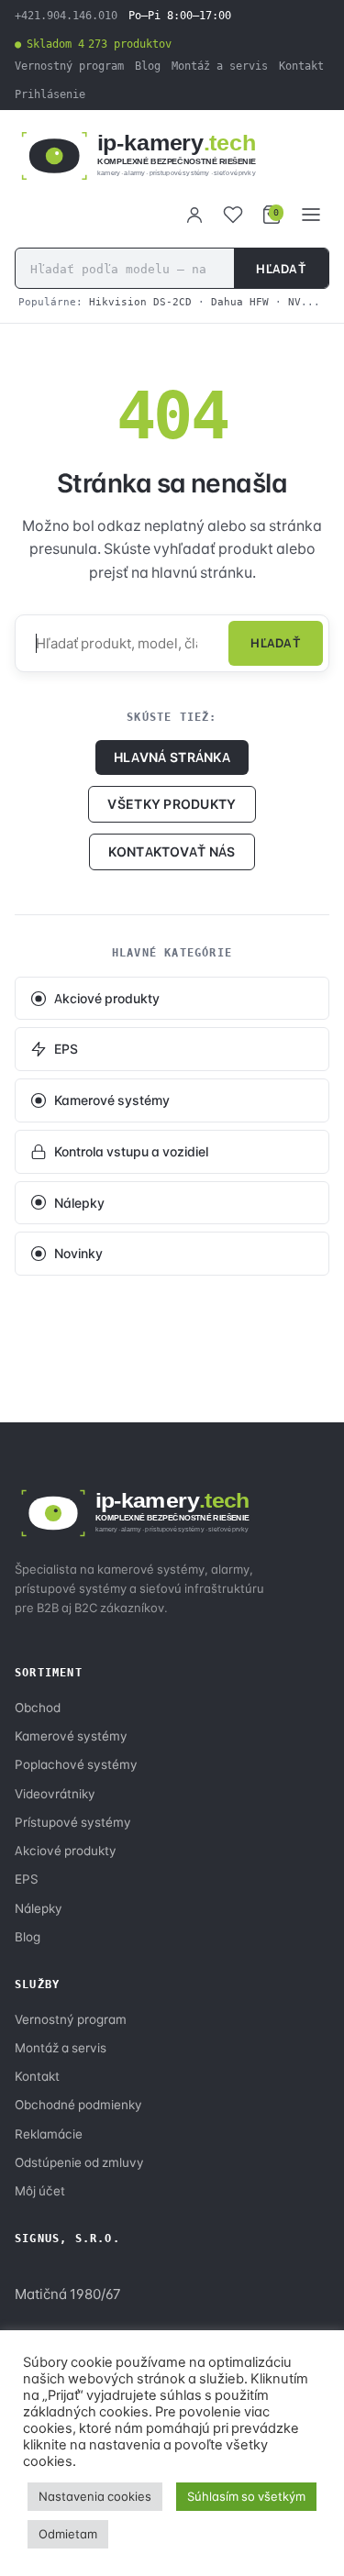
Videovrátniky (55, 1794)
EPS (66, 1049)
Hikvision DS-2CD (140, 302)
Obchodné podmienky (78, 2105)
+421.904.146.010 (66, 16)
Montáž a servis (220, 66)
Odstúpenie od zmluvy (79, 2162)
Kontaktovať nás (172, 851)
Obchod (38, 1708)
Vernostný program (69, 66)
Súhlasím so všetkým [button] (246, 2496)
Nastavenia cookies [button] (95, 2496)
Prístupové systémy (73, 1822)
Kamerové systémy (112, 1100)
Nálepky (79, 1203)
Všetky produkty (172, 804)
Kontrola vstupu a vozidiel (131, 1151)
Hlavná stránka (172, 757)
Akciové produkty (107, 998)
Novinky (78, 1253)
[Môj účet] (194, 215)
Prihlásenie (50, 94)
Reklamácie (49, 2134)
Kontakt (301, 66)
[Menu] (311, 215)
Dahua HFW (240, 302)
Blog (148, 66)
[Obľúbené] (233, 215)
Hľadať (281, 269)
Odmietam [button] (68, 2534)
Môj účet (40, 2191)
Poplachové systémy (76, 1764)
